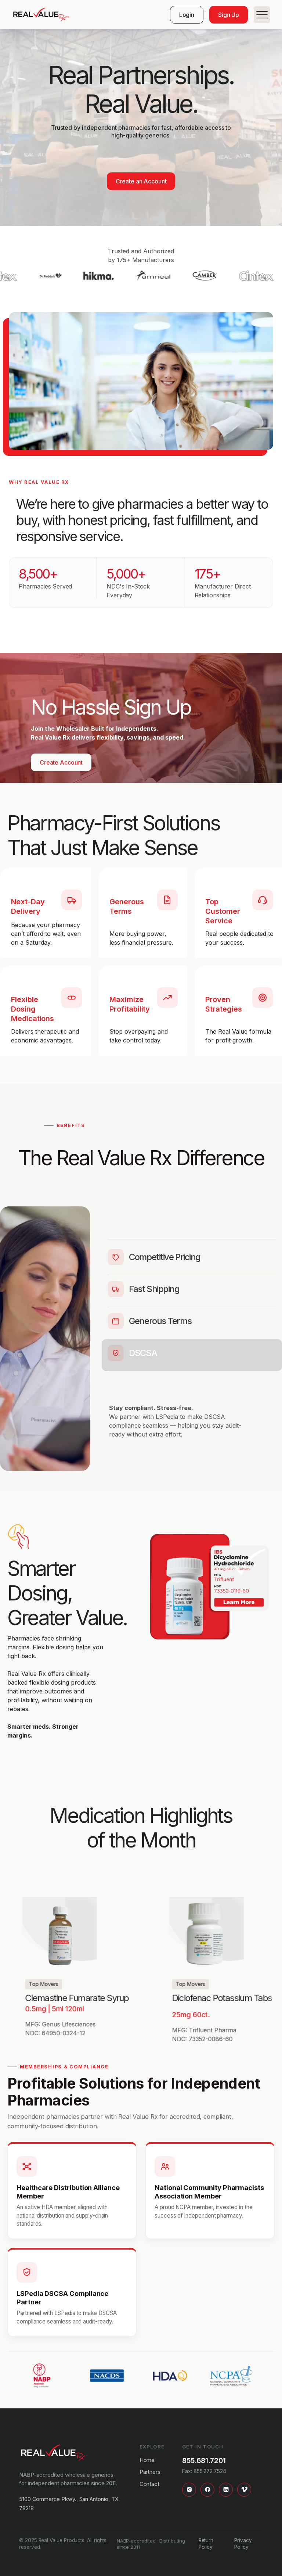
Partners (150, 2472)
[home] (41, 15)
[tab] (192, 1257)
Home (147, 2460)
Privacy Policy (243, 2544)
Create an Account (141, 181)
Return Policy (206, 2544)
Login (187, 15)
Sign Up (229, 15)
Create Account (61, 762)
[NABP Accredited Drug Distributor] (42, 2375)
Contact (150, 2484)
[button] (259, 15)
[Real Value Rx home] (54, 2453)
